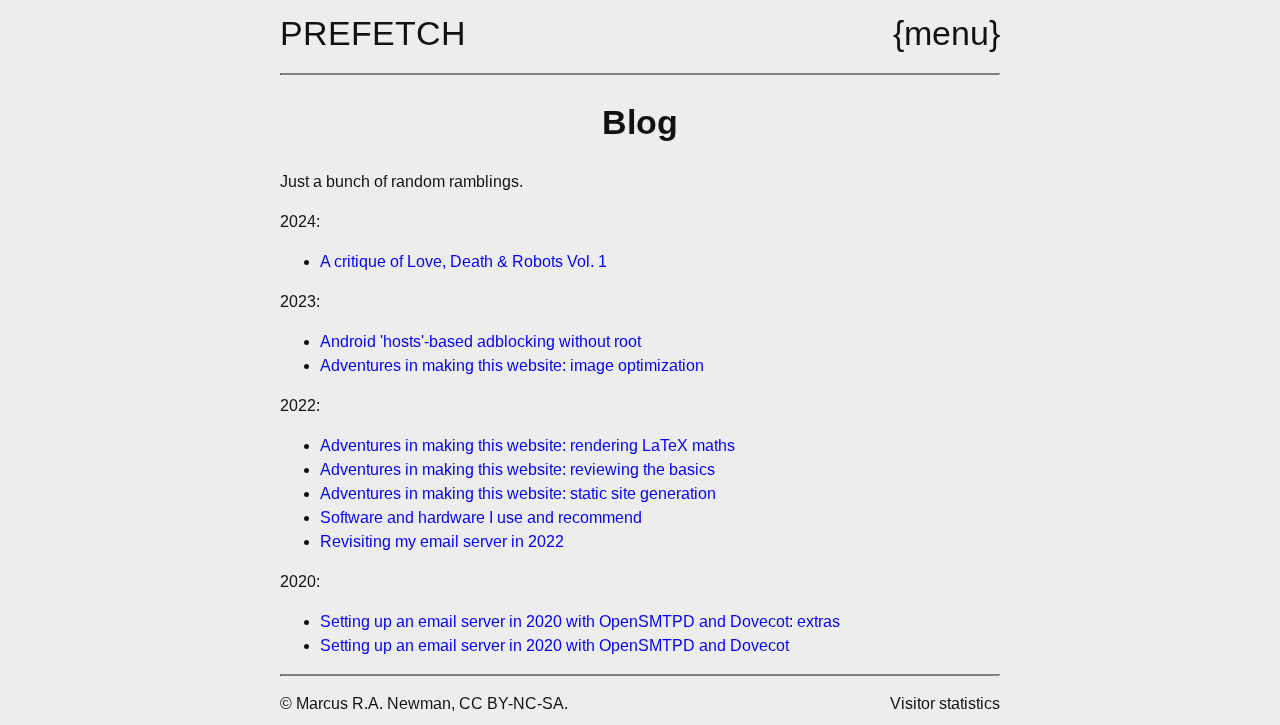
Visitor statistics (945, 703)
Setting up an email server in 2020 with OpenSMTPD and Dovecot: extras (580, 621)
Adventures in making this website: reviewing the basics (517, 469)
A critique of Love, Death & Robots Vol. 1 (463, 261)
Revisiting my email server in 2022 (442, 541)
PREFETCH (373, 33)
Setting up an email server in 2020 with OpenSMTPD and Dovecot (554, 645)
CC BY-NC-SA (511, 703)
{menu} (946, 33)
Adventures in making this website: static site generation (518, 493)
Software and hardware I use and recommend (481, 517)
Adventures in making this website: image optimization (512, 365)
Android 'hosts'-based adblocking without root (480, 341)
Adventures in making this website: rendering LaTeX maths (527, 445)
